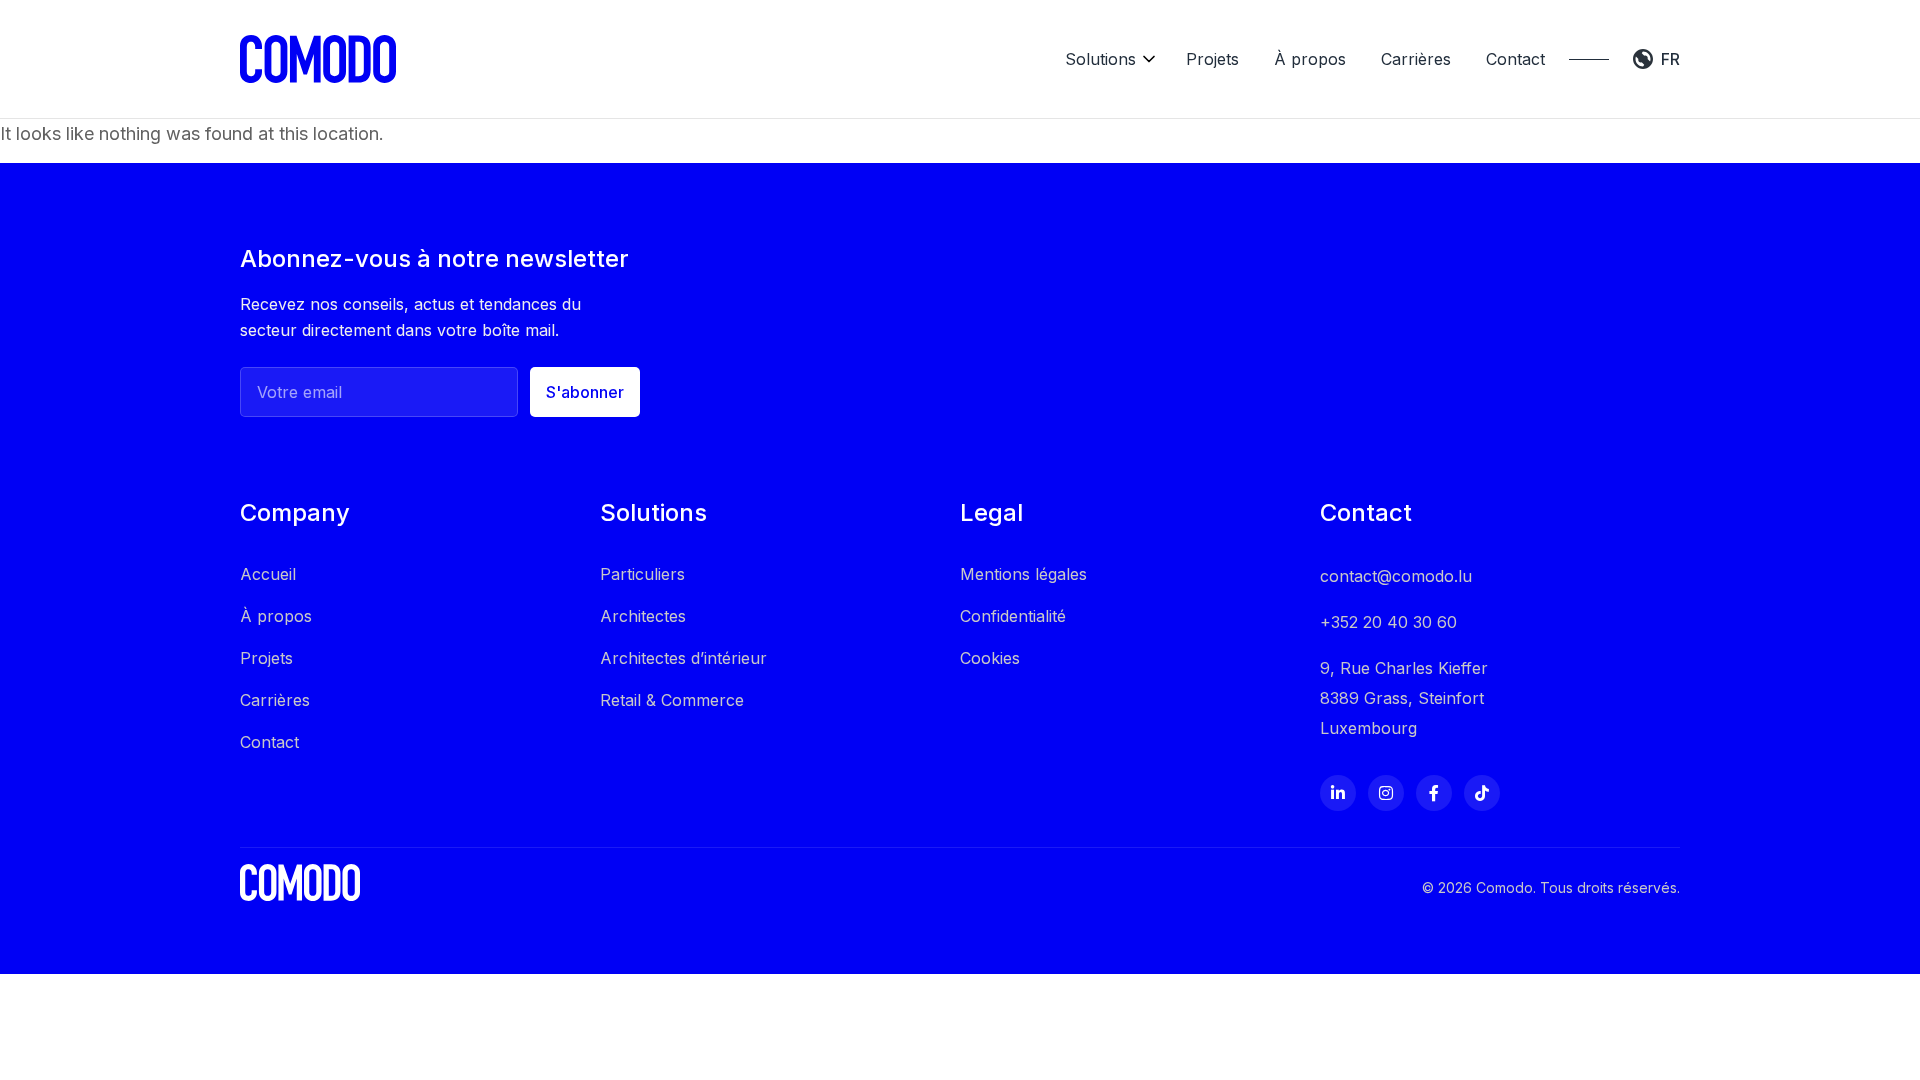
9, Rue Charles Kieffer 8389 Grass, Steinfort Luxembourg (1404, 698)
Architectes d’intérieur (683, 658)
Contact (1515, 59)
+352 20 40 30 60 (1388, 622)
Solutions (1100, 59)
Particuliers (642, 574)
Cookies (990, 658)
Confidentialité (1013, 616)
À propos (1310, 59)
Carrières (1416, 59)
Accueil (268, 574)
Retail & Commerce (672, 700)
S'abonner (585, 392)
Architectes (643, 616)
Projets (1212, 59)
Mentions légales (1023, 574)
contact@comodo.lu (1396, 576)
